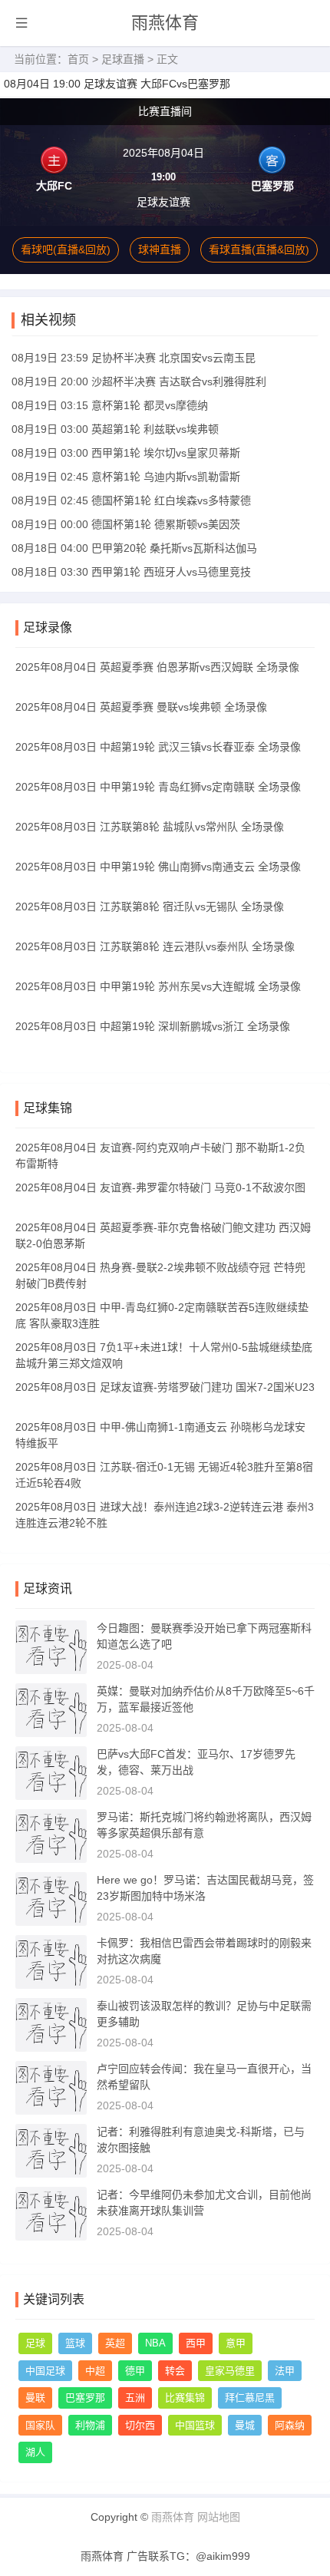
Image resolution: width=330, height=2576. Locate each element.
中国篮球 (195, 2425)
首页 (78, 59)
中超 (95, 2371)
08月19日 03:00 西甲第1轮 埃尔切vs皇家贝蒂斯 (126, 453)
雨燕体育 (165, 23)
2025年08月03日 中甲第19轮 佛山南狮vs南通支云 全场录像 (158, 867)
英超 (115, 2343)
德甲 (135, 2371)
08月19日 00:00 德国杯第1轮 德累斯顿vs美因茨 (126, 524)
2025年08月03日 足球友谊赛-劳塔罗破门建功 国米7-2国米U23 (165, 1387)
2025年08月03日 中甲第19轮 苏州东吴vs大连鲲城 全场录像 (158, 986)
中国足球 (45, 2371)
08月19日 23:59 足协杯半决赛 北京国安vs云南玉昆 (134, 358)
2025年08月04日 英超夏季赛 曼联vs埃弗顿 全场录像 (141, 707)
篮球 (75, 2343)
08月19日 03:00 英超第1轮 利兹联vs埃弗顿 (115, 429)
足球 (35, 2343)
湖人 (35, 2452)
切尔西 (140, 2425)
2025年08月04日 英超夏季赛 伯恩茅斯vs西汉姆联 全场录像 (157, 667)
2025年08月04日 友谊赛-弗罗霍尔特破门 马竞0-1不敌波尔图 (160, 1187)
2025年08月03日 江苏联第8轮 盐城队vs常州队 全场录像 (150, 827)
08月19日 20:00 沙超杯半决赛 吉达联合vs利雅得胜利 (139, 381)
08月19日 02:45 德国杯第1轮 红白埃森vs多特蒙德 (131, 500)
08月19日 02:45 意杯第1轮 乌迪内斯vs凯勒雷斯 (126, 477)
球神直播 (160, 249)
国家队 (40, 2425)
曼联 (35, 2398)
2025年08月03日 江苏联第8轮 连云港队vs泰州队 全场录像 (155, 946)
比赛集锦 (185, 2398)
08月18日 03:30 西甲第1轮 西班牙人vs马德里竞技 (131, 572)
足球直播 (123, 59)
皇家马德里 (230, 2371)
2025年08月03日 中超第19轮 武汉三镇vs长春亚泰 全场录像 (158, 747)
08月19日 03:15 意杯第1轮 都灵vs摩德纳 (110, 405)
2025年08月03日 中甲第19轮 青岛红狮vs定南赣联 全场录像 (158, 787)
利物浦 (90, 2425)
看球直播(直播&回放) (259, 249)
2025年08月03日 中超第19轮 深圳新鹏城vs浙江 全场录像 (153, 1026)
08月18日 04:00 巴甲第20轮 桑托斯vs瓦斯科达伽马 (134, 548)
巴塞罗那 (85, 2398)
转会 (175, 2371)
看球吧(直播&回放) (66, 249)
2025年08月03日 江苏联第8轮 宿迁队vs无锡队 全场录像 (150, 907)
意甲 (236, 2343)
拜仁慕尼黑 (250, 2398)
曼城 (245, 2425)
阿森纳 (290, 2425)
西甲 (196, 2343)
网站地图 (219, 2517)
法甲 (285, 2371)
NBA (155, 2343)
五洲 (135, 2398)
